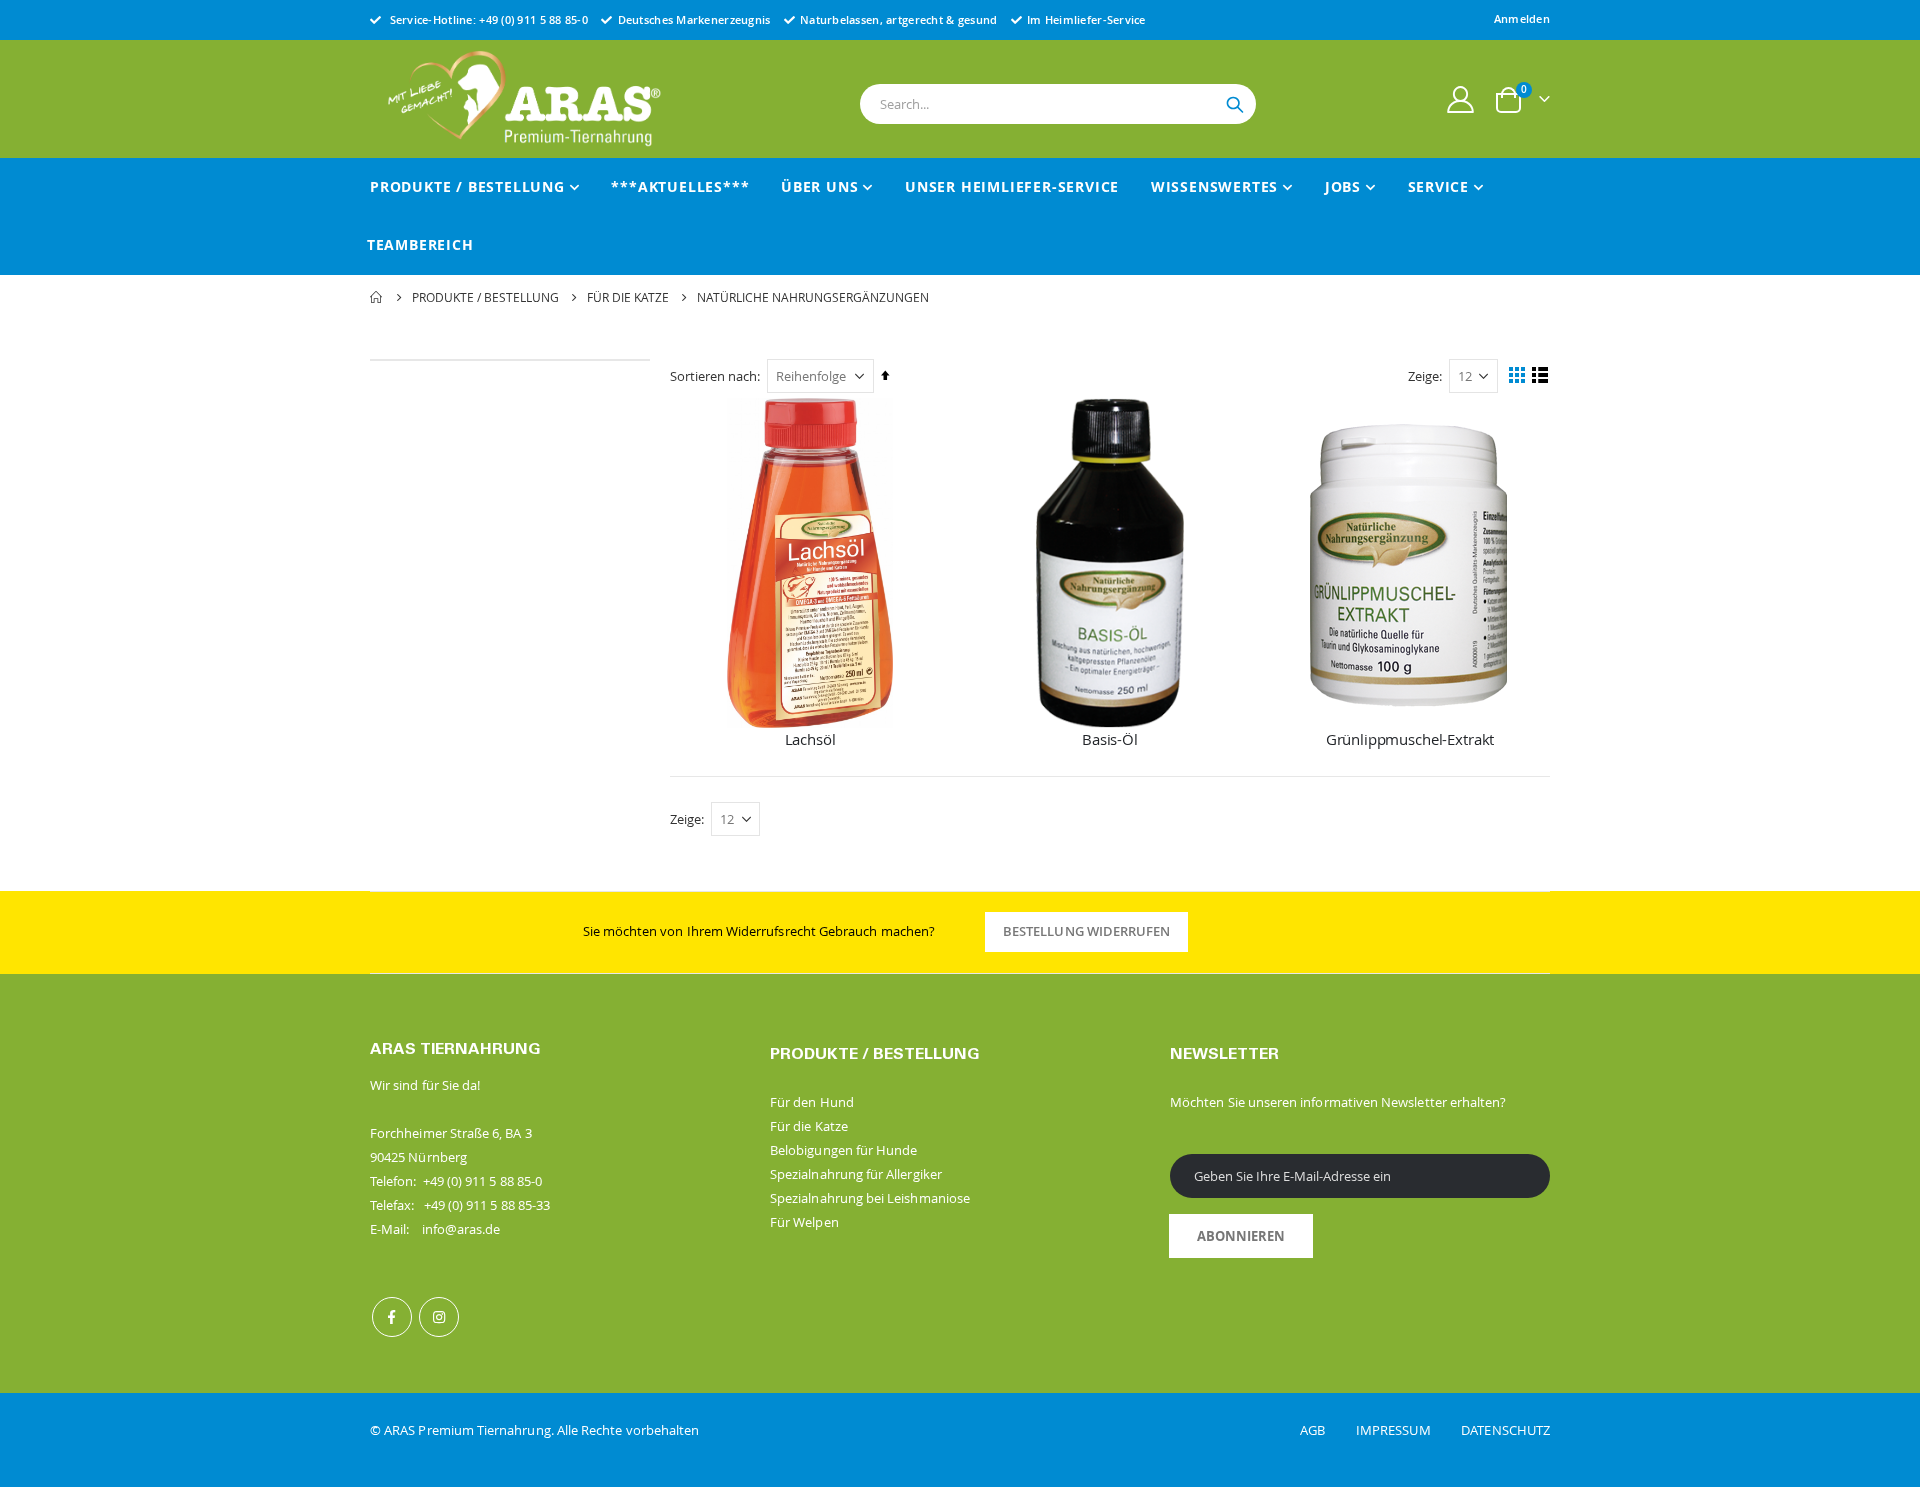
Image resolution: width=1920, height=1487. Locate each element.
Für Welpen (804, 1222)
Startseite (377, 297)
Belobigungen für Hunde (843, 1150)
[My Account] (1461, 99)
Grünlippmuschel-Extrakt (1410, 739)
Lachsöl (810, 739)
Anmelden (1522, 18)
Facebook (392, 1317)
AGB (1326, 1430)
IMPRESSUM (1407, 1430)
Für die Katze (628, 297)
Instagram (439, 1317)
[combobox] (1058, 104)
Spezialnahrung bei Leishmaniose (870, 1198)
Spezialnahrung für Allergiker (856, 1174)
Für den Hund (812, 1102)
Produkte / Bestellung (485, 297)
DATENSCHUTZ (1505, 1430)
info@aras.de (461, 1229)
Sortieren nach (713, 376)
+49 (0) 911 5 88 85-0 (533, 19)
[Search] (1235, 105)
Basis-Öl (1110, 739)
